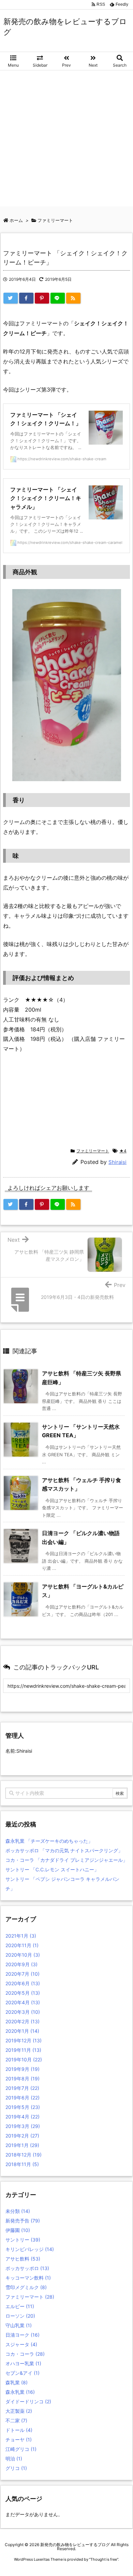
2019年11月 (23, 2050)
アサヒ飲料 (23, 2259)
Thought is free (104, 2559)
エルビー (20, 2306)
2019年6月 (23, 2098)
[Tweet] (11, 298)
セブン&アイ (23, 2373)
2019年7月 (22, 2088)
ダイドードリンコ (28, 2401)
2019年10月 (24, 2059)
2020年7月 (23, 1974)
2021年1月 (21, 1936)
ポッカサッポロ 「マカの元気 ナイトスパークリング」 (64, 1850)
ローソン (20, 2316)
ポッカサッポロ (27, 2268)
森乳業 (17, 2382)
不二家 (16, 2420)
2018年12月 (24, 2155)
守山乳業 (19, 2325)
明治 (14, 2459)
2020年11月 (22, 1945)
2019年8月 (23, 2079)
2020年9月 (21, 1964)
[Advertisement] (66, 140)
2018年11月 (22, 2164)
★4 (123, 1151)
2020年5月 (23, 1993)
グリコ (16, 2468)
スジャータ (21, 2344)
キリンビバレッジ (30, 2249)
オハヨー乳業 (23, 2363)
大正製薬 (19, 2411)
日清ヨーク (23, 2335)
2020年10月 (23, 1955)
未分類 (18, 2211)
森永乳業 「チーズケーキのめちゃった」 (49, 1841)
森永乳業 (20, 2392)
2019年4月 (23, 2117)
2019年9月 (23, 2069)
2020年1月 (22, 2031)
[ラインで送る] (58, 298)
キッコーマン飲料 (28, 2278)
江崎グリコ (21, 2449)
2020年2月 (23, 2021)
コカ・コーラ (25, 2354)
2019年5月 (23, 2107)
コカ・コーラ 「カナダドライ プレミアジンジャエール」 (66, 1860)
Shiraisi (117, 1162)
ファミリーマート (93, 1151)
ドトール (19, 2430)
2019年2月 (22, 2136)
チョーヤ (19, 2440)
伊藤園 (18, 2230)
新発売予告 (23, 2221)
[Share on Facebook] (26, 298)
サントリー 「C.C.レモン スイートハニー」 (52, 1869)
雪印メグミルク (26, 2287)
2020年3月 (23, 2012)
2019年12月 (24, 2040)
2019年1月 (22, 2145)
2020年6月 (23, 1983)
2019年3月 (23, 2126)
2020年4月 (23, 2002)
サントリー (23, 2240)
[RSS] (73, 298)
